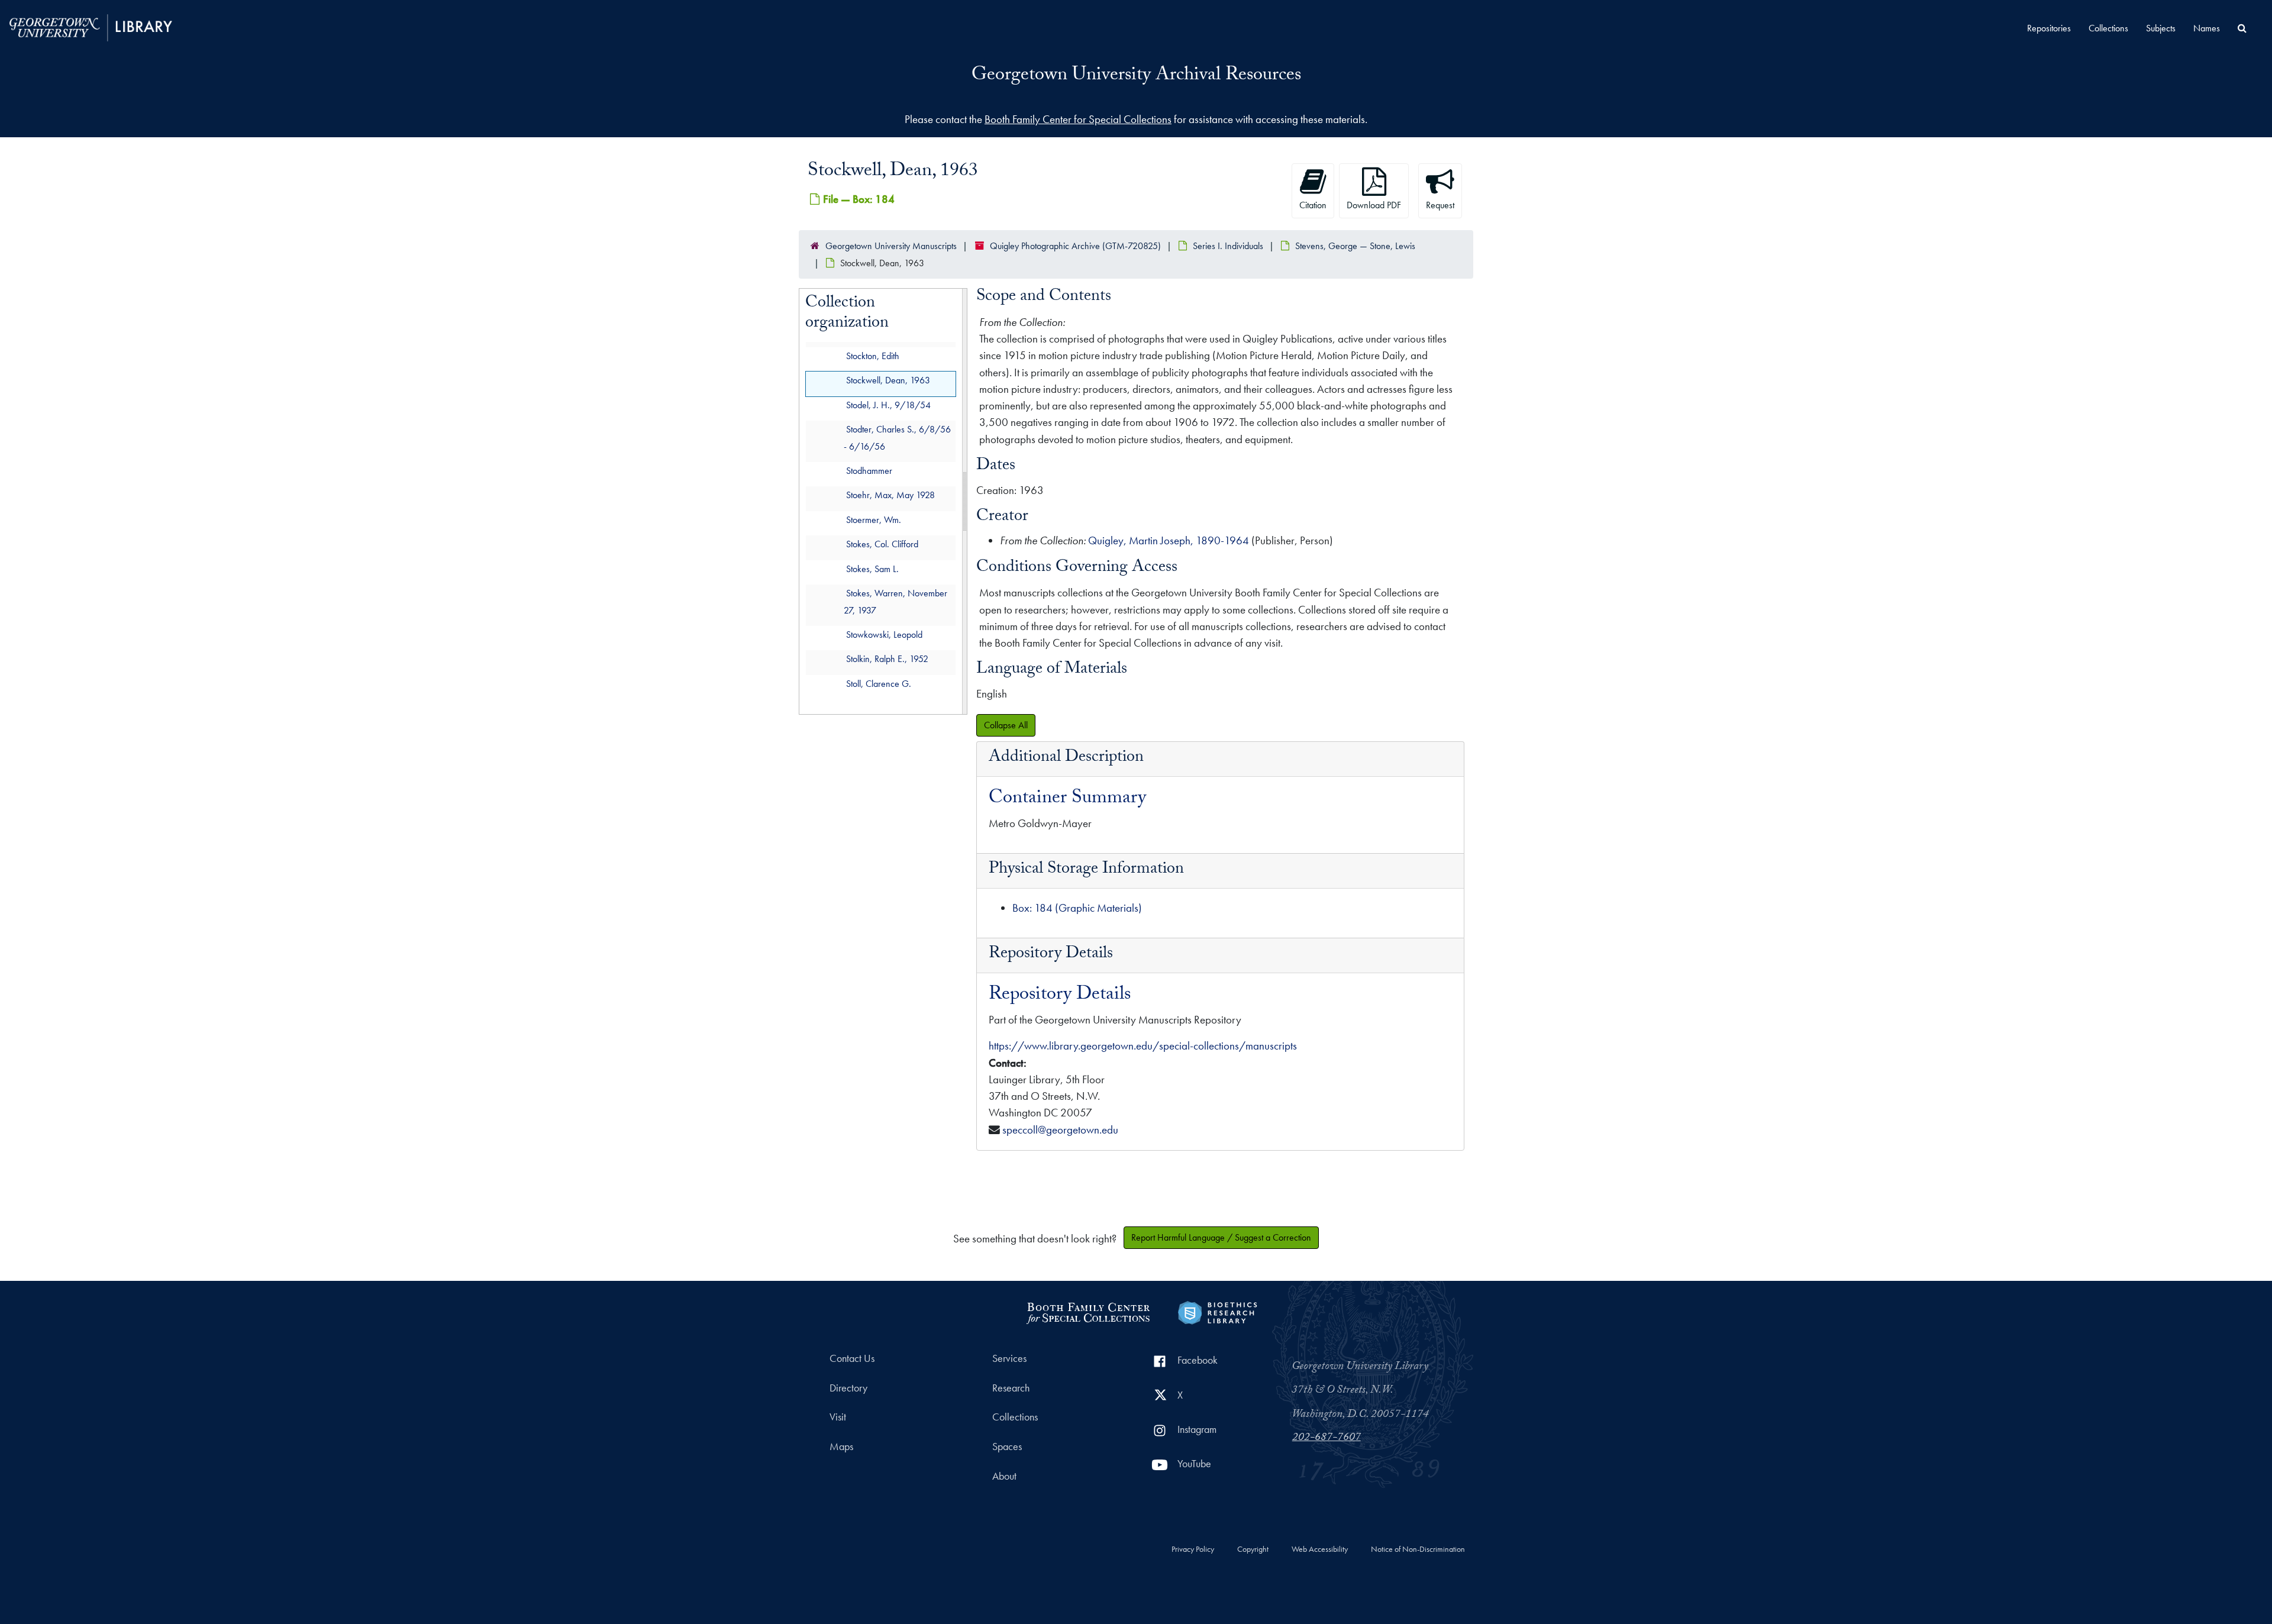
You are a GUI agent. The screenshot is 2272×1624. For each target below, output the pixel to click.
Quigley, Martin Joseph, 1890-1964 (1169, 540)
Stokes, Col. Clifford (882, 545)
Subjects (2161, 28)
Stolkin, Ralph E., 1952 (887, 659)
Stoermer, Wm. (874, 520)
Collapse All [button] (1006, 725)
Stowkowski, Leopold (884, 635)
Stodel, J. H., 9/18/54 (888, 405)
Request (1440, 205)
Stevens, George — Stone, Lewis (1355, 246)
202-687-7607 (1327, 1438)
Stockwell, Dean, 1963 (888, 381)
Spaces (1007, 1447)
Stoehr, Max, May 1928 (890, 495)
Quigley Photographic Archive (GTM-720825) (1075, 246)
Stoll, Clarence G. (879, 684)
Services (1009, 1358)
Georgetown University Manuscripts (891, 246)
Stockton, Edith (873, 356)
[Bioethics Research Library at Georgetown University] (1217, 1311)
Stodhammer (869, 471)
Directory (848, 1388)
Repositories (2049, 28)
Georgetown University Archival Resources (1136, 76)
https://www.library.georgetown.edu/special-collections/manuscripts (1143, 1046)
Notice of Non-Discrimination (1418, 1549)
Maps (841, 1447)
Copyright (1253, 1549)
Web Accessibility (1320, 1549)
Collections (2108, 28)
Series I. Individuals (1228, 246)
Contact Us (852, 1358)
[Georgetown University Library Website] (91, 26)
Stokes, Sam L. (872, 569)
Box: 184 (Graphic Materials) (1077, 908)
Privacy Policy (1193, 1549)
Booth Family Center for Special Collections (1078, 119)
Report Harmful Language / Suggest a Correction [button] (1221, 1237)
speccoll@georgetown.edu (1060, 1130)
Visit (838, 1417)
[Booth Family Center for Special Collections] (1088, 1311)
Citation (1313, 205)
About (1004, 1476)
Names (2207, 28)
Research (1011, 1388)
